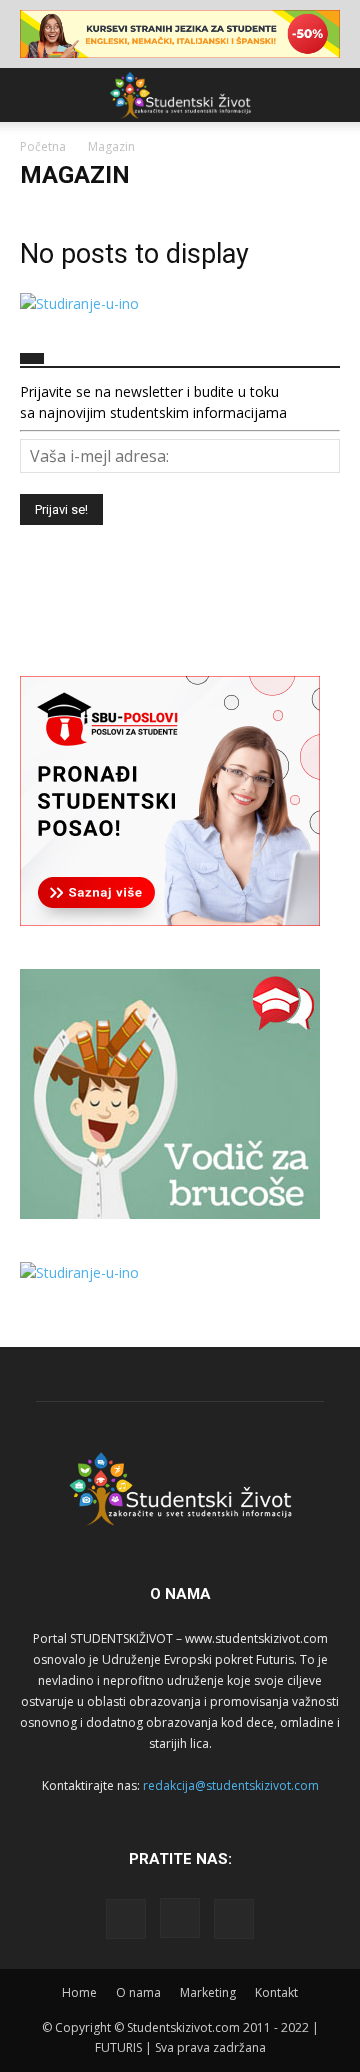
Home (79, 1992)
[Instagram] (180, 1918)
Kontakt (276, 1992)
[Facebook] (126, 1919)
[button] (34, 95)
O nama (138, 1992)
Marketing (208, 1992)
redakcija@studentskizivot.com (231, 1785)
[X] (234, 1919)
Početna (43, 146)
